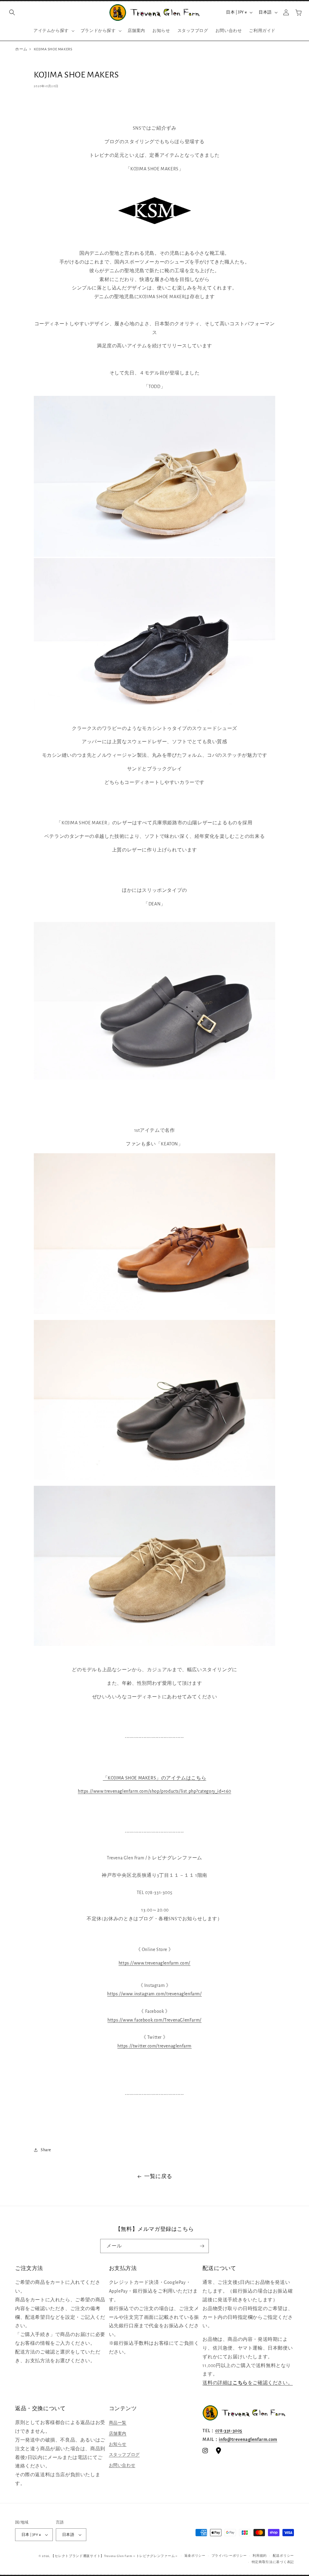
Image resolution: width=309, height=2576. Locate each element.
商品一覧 (118, 2423)
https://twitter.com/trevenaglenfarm (154, 2046)
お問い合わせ (122, 2465)
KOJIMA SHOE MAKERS (53, 49)
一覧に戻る (158, 2177)
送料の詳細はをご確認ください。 (248, 2383)
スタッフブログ (124, 2455)
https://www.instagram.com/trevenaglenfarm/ (154, 1994)
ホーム (21, 49)
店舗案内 (118, 2434)
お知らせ (118, 2444)
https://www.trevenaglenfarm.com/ (154, 1963)
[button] (12, 12)
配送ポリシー (283, 2556)
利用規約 (260, 2556)
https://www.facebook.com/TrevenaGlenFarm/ (154, 2020)
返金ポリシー (195, 2556)
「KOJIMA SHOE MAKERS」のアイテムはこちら (154, 1778)
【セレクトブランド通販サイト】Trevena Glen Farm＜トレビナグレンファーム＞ (115, 2556)
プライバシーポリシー (229, 2556)
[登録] (202, 2246)
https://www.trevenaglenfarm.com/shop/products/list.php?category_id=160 (154, 1791)
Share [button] (46, 2150)
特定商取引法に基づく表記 (273, 2562)
